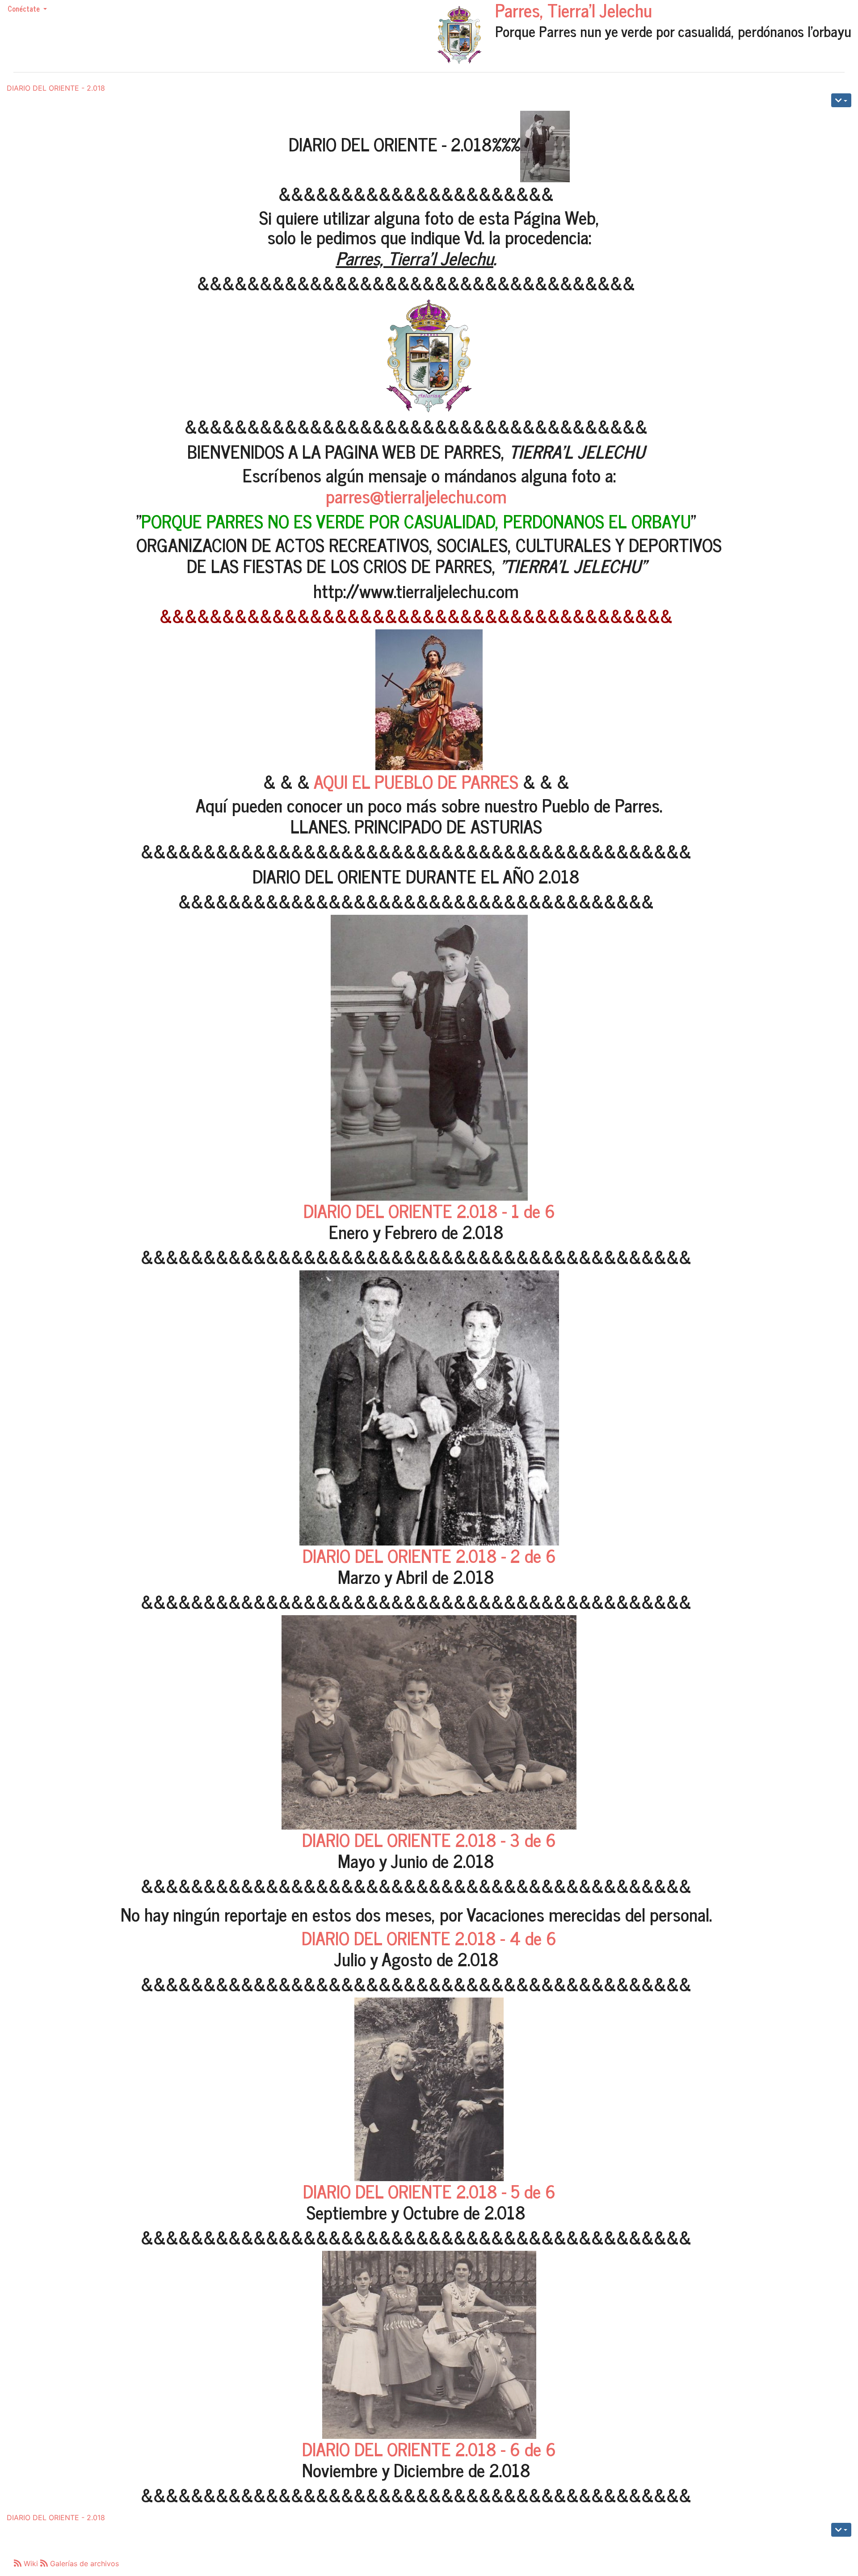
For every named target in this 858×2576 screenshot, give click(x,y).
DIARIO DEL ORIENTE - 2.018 (56, 88)
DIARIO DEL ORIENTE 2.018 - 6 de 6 (429, 2449)
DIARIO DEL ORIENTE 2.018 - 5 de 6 (429, 2191)
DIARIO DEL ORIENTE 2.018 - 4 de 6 (429, 1938)
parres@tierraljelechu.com (416, 496)
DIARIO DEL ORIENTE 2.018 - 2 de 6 (429, 1555)
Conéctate (25, 8)
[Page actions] (841, 100)
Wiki (31, 2563)
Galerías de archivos (83, 2563)
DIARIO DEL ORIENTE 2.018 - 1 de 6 (429, 1211)
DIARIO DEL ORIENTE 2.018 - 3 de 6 (429, 1839)
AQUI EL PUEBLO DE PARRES (416, 781)
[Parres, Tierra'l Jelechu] (459, 35)
